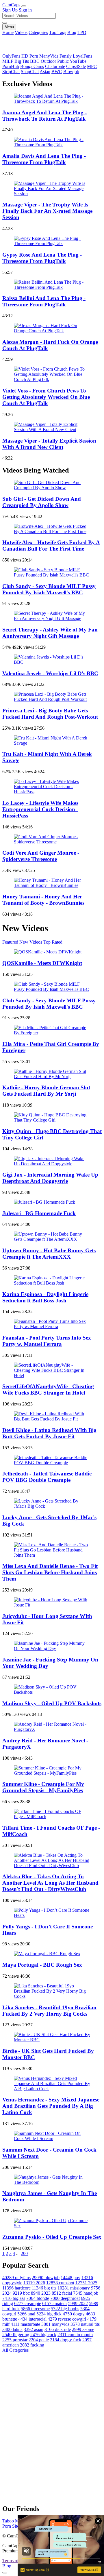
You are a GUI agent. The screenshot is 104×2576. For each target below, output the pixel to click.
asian (34, 2329)
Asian (45, 72)
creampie (28, 2303)
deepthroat (65, 2298)
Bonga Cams (32, 66)
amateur (55, 2303)
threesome (35, 2309)
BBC (35, 61)
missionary (74, 2288)
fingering (16, 2335)
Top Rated (53, 942)
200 (24, 2253)
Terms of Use (15, 2561)
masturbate (25, 2324)
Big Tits (22, 61)
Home (8, 32)
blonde (38, 2298)
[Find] (5, 23)
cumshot (60, 2283)
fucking (32, 2345)
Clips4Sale (76, 66)
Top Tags (58, 32)
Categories (38, 32)
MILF (8, 61)
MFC (92, 66)
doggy (74, 2314)
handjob (86, 2293)
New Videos (31, 942)
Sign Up (10, 10)
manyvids (55, 2324)
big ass (14, 2298)
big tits (44, 2288)
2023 (41, 2293)
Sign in (25, 10)
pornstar (15, 2340)
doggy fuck (66, 2340)
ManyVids (49, 56)
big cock (43, 2335)
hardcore (16, 2288)
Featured (10, 942)
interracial (32, 2319)
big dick (49, 2314)
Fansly (66, 56)
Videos (21, 32)
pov (70, 2278)
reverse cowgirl (67, 2319)
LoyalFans (82, 56)
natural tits (85, 2324)
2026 (34, 2283)
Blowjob (71, 72)
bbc (21, 2293)
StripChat (11, 72)
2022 (78, 2303)
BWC (57, 72)
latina (12, 2329)
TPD (82, 32)
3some (83, 2329)
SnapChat (30, 72)
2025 (86, 2283)
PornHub (11, 66)
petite (39, 2340)
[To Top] (5, 2573)
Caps (11, 5)
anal (26, 2314)
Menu (9, 27)
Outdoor (48, 61)
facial (62, 2293)
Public (63, 61)
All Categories (15, 2350)
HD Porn (30, 56)
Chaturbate (55, 66)
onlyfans (16, 2278)
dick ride (58, 2329)
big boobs (65, 2309)
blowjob (46, 2278)
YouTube (78, 61)
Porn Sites (12, 2526)
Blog (72, 32)
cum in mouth (75, 2335)
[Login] (24, 6)
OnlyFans (11, 56)
